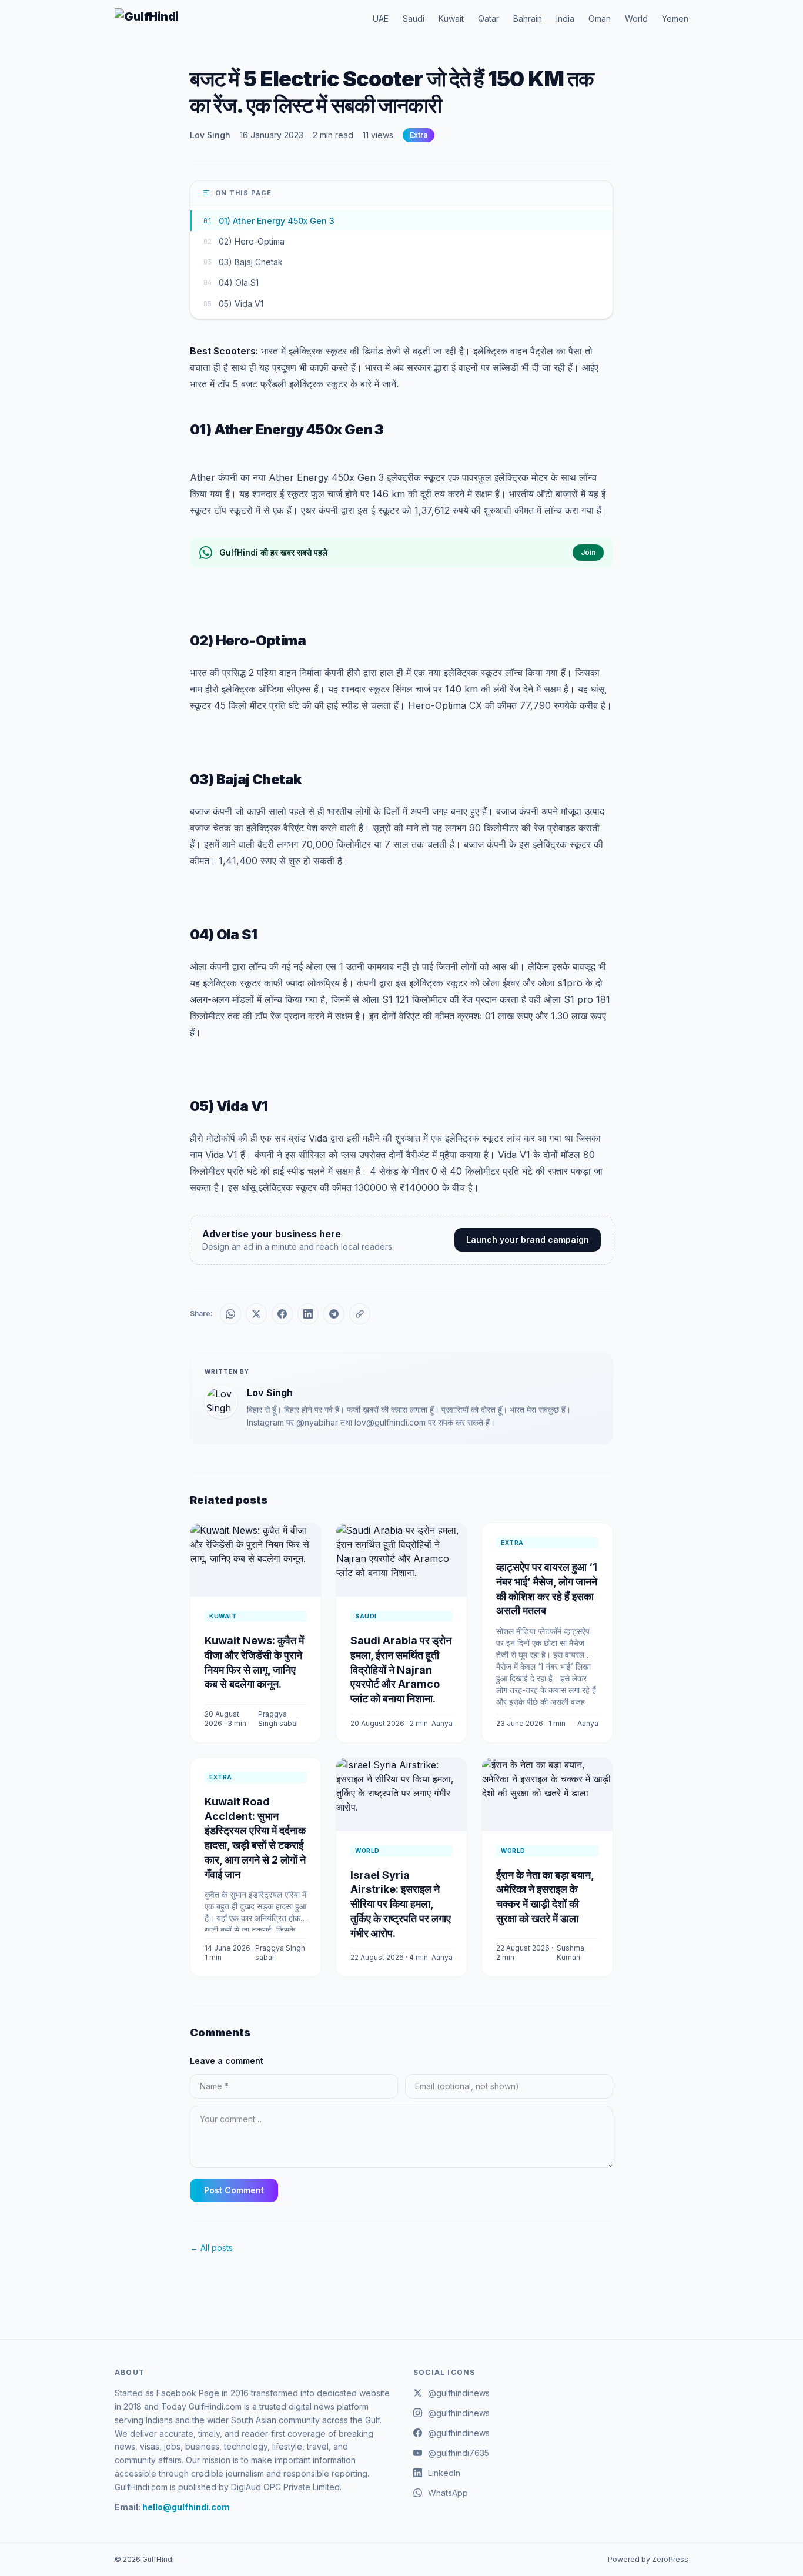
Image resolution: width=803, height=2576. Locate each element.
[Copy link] (360, 1314)
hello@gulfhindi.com (186, 2507)
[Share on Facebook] (282, 1314)
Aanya (442, 1723)
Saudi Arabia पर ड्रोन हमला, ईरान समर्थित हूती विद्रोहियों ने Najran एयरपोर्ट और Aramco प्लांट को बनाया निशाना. (401, 1670)
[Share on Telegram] (334, 1314)
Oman (600, 19)
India (565, 19)
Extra (419, 135)
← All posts (211, 2248)
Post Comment (234, 2190)
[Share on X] (256, 1314)
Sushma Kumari (571, 1953)
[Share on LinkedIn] (308, 1314)
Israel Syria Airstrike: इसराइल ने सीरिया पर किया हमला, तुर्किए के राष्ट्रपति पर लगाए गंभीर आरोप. (401, 1904)
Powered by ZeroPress (648, 2559)
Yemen (675, 19)
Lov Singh (210, 135)
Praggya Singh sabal (278, 1719)
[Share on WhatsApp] (230, 1314)
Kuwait (451, 19)
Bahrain (528, 19)
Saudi (414, 19)
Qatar (489, 19)
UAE (381, 19)
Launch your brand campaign (528, 1240)
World (636, 19)
